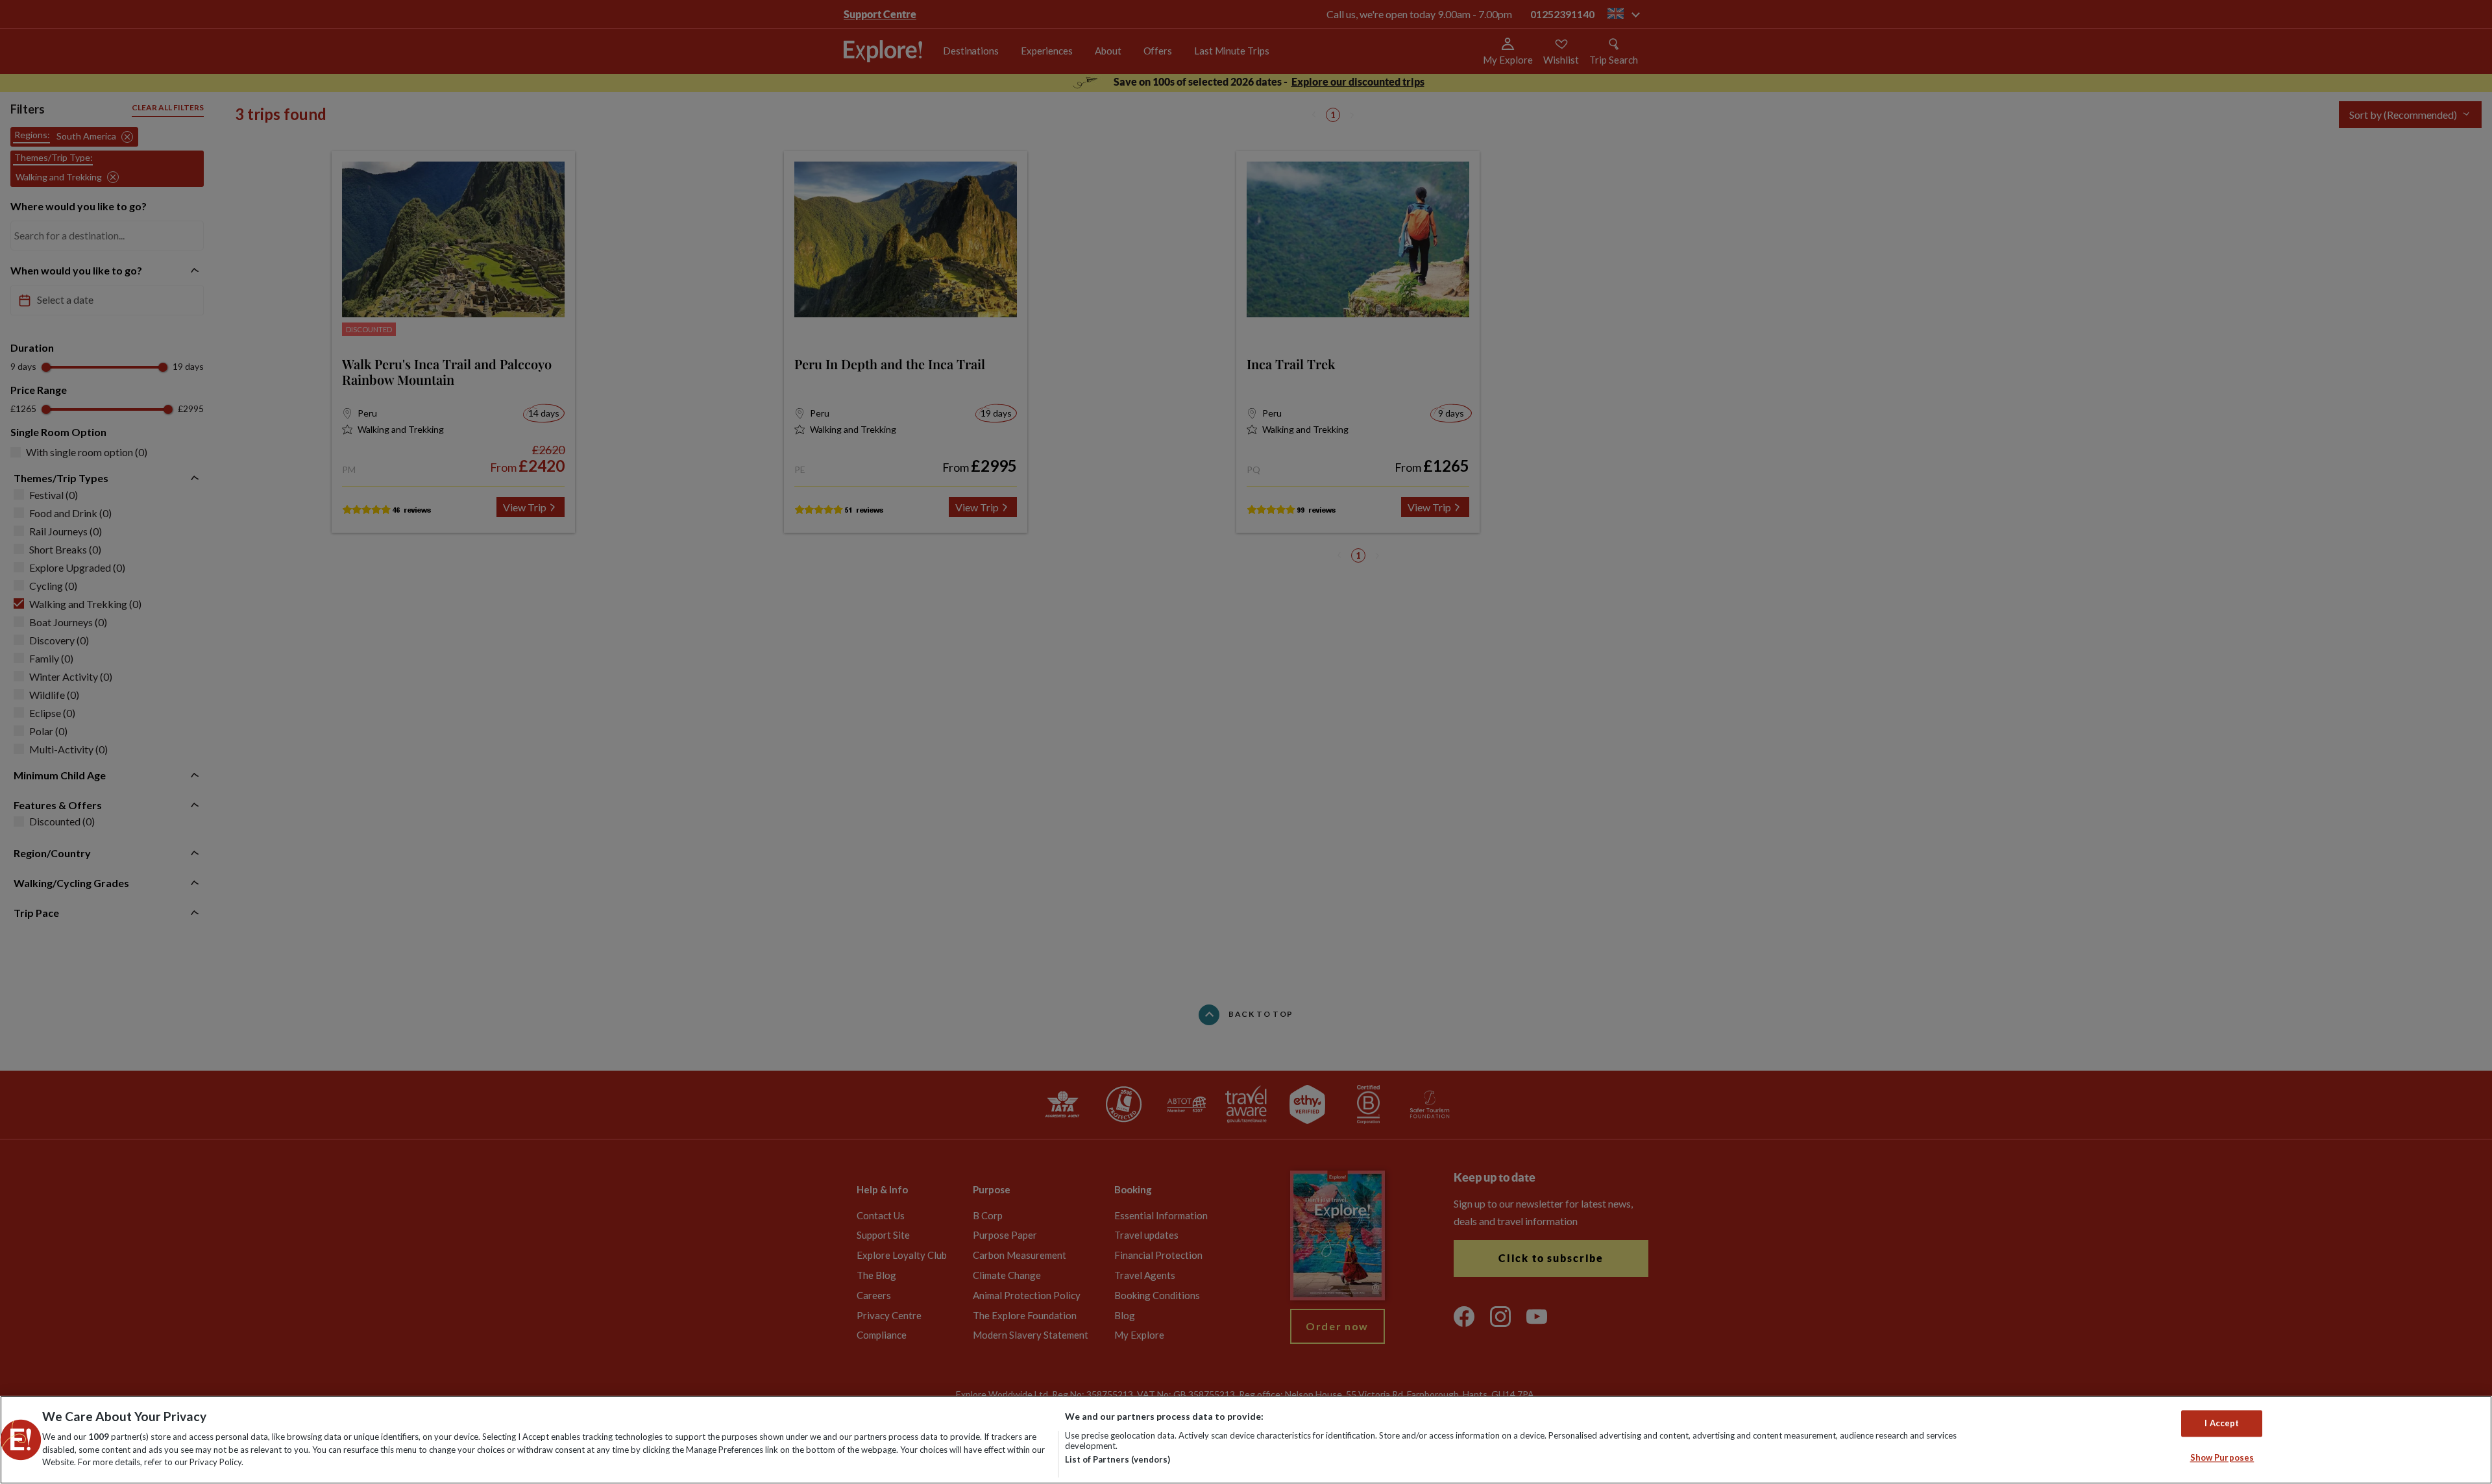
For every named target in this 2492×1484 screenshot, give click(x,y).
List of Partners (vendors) (1118, 1459)
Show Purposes (2222, 1458)
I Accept (2222, 1423)
